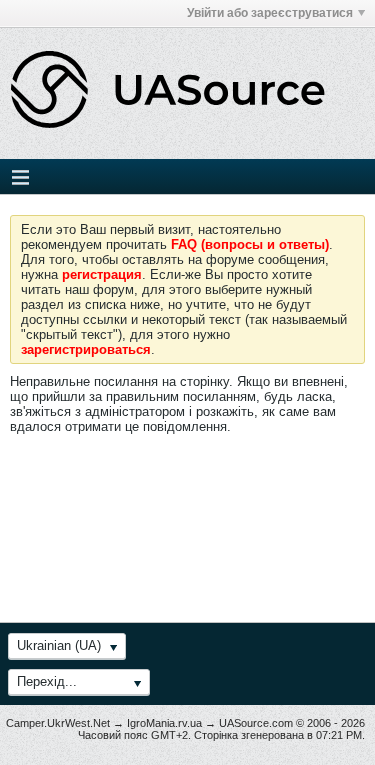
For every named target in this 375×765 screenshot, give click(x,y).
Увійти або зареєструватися (270, 13)
